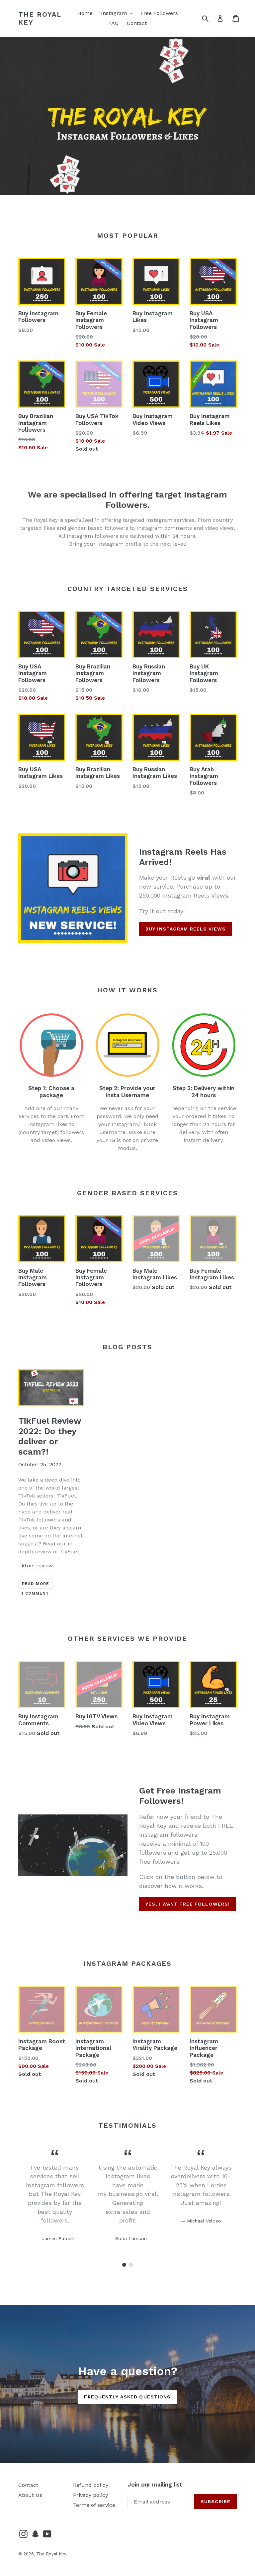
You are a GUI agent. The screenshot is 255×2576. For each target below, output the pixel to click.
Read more (36, 1584)
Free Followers (159, 13)
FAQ (113, 23)
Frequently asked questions (127, 2397)
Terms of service (94, 2505)
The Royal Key (40, 18)
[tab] (124, 2265)
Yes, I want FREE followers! (188, 1904)
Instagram (118, 13)
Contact (137, 23)
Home (85, 13)
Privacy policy (90, 2495)
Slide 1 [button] (124, 2265)
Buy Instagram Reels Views (186, 929)
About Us (30, 2495)
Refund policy (91, 2485)
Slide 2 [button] (131, 2265)
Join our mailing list (155, 2485)
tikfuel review (36, 1566)
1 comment (35, 1593)
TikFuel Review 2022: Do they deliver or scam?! (50, 1436)
